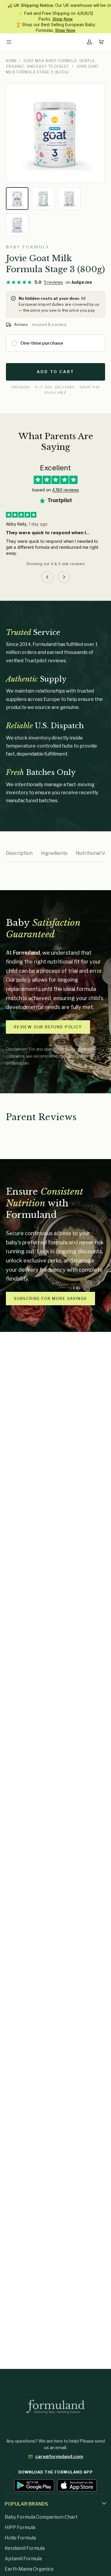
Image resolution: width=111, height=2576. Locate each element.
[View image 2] (43, 198)
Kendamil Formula (25, 2548)
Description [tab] (19, 853)
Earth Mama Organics (29, 2569)
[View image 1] (17, 198)
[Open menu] (9, 42)
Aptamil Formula (23, 2559)
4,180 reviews (66, 490)
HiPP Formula (20, 2527)
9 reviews (53, 282)
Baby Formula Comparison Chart (41, 2517)
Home (12, 61)
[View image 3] (69, 198)
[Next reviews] (64, 577)
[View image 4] (17, 225)
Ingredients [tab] (54, 853)
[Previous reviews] (47, 577)
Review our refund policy (48, 1027)
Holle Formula (20, 2538)
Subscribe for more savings (50, 1298)
